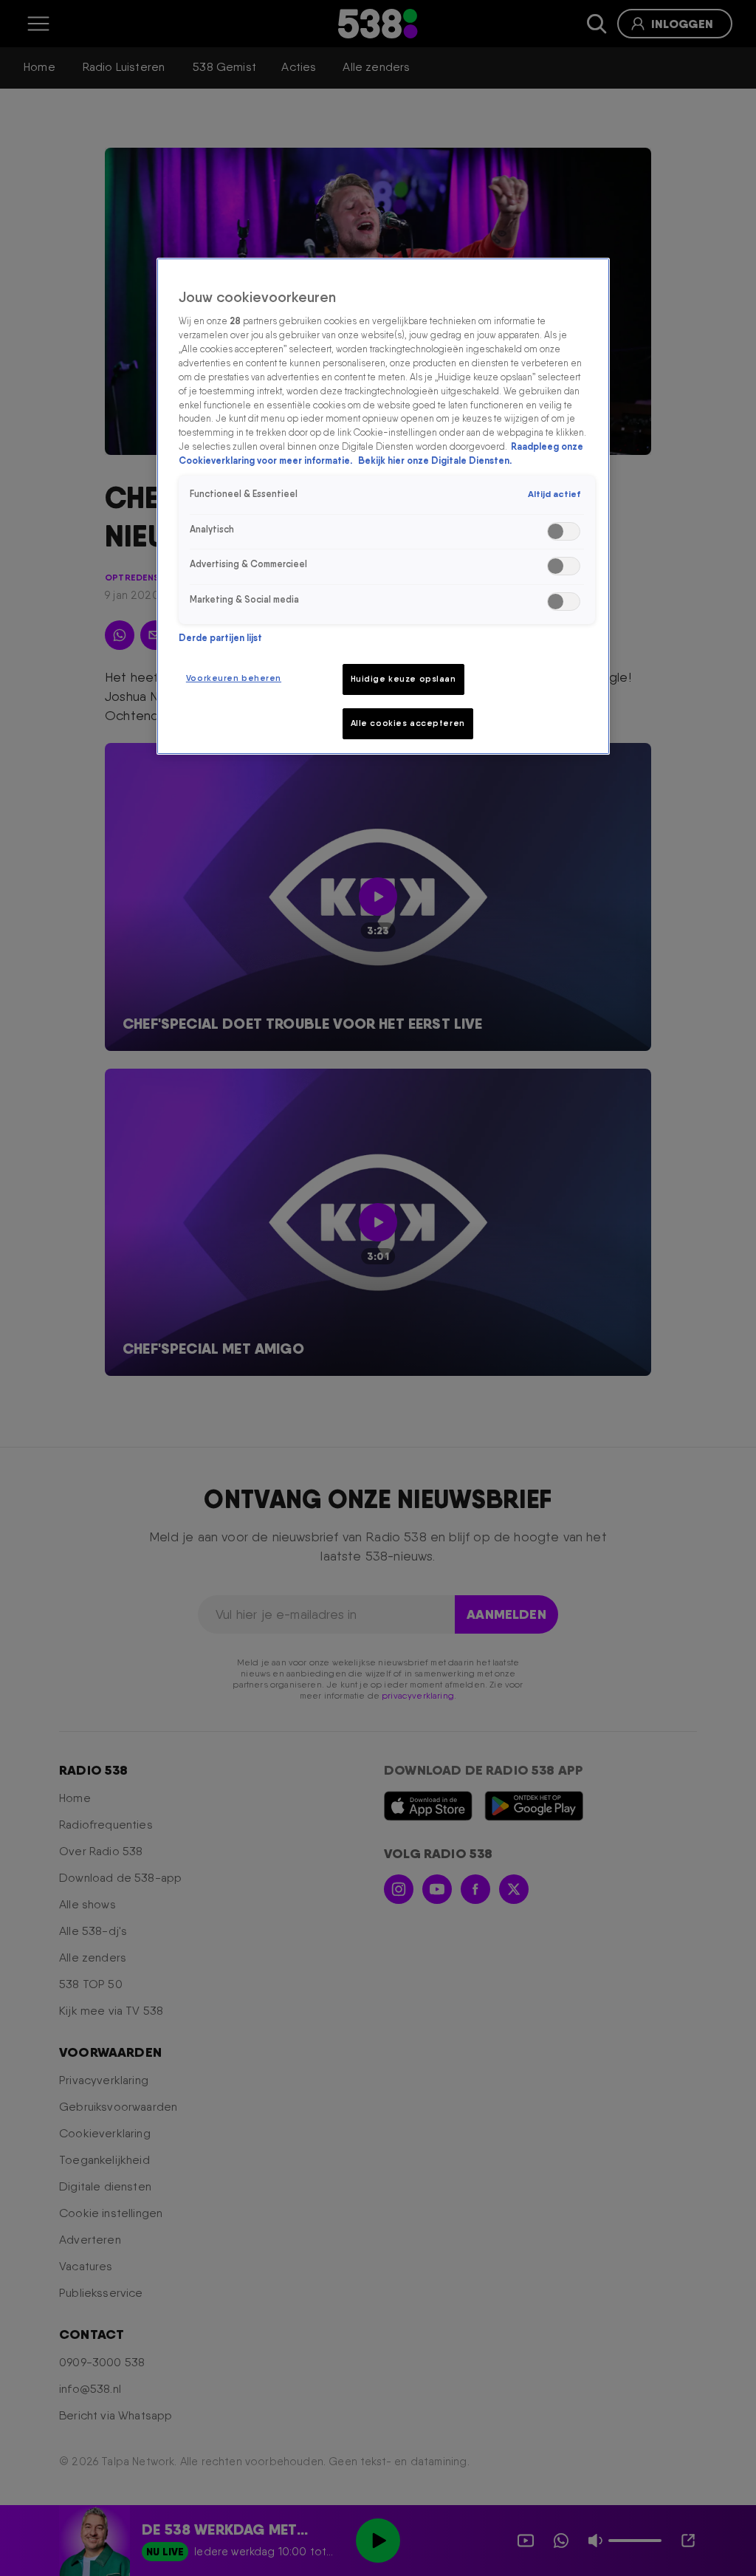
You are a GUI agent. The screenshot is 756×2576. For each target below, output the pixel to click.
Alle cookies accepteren (408, 723)
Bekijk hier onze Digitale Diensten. (435, 460)
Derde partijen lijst (220, 638)
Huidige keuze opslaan (403, 679)
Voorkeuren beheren (234, 678)
